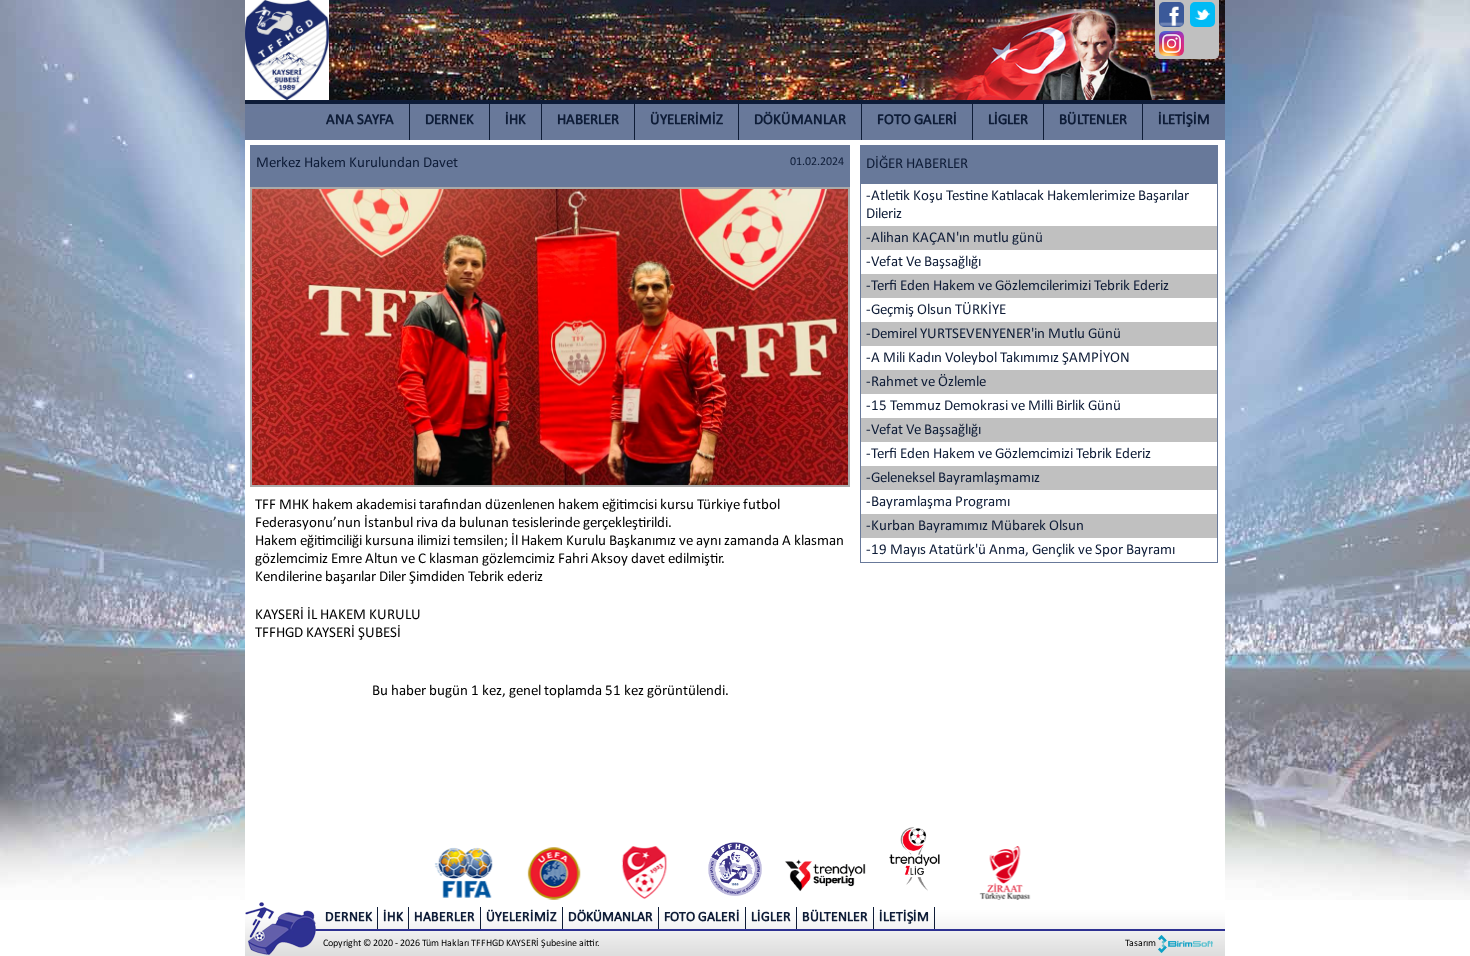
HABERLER (588, 120)
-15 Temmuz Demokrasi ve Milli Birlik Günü (993, 406)
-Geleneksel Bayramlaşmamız (953, 478)
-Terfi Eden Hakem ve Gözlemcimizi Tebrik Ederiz (1008, 454)
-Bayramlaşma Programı (938, 502)
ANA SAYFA (360, 120)
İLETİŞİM (1184, 120)
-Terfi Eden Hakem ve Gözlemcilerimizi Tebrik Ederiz (1017, 286)
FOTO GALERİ (917, 120)
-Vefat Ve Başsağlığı (923, 262)
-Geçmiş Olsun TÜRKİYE (936, 310)
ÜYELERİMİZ (686, 120)
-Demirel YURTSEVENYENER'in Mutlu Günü (993, 334)
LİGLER (1008, 120)
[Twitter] (1202, 14)
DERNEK (449, 120)
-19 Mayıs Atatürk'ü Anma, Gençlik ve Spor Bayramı (1020, 550)
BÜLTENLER (1093, 120)
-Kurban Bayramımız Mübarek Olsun (975, 526)
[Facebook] (1171, 14)
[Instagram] (1171, 43)
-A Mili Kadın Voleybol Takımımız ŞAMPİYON (998, 358)
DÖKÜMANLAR (800, 120)
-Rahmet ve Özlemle (926, 382)
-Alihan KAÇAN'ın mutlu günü (954, 238)
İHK (515, 120)
